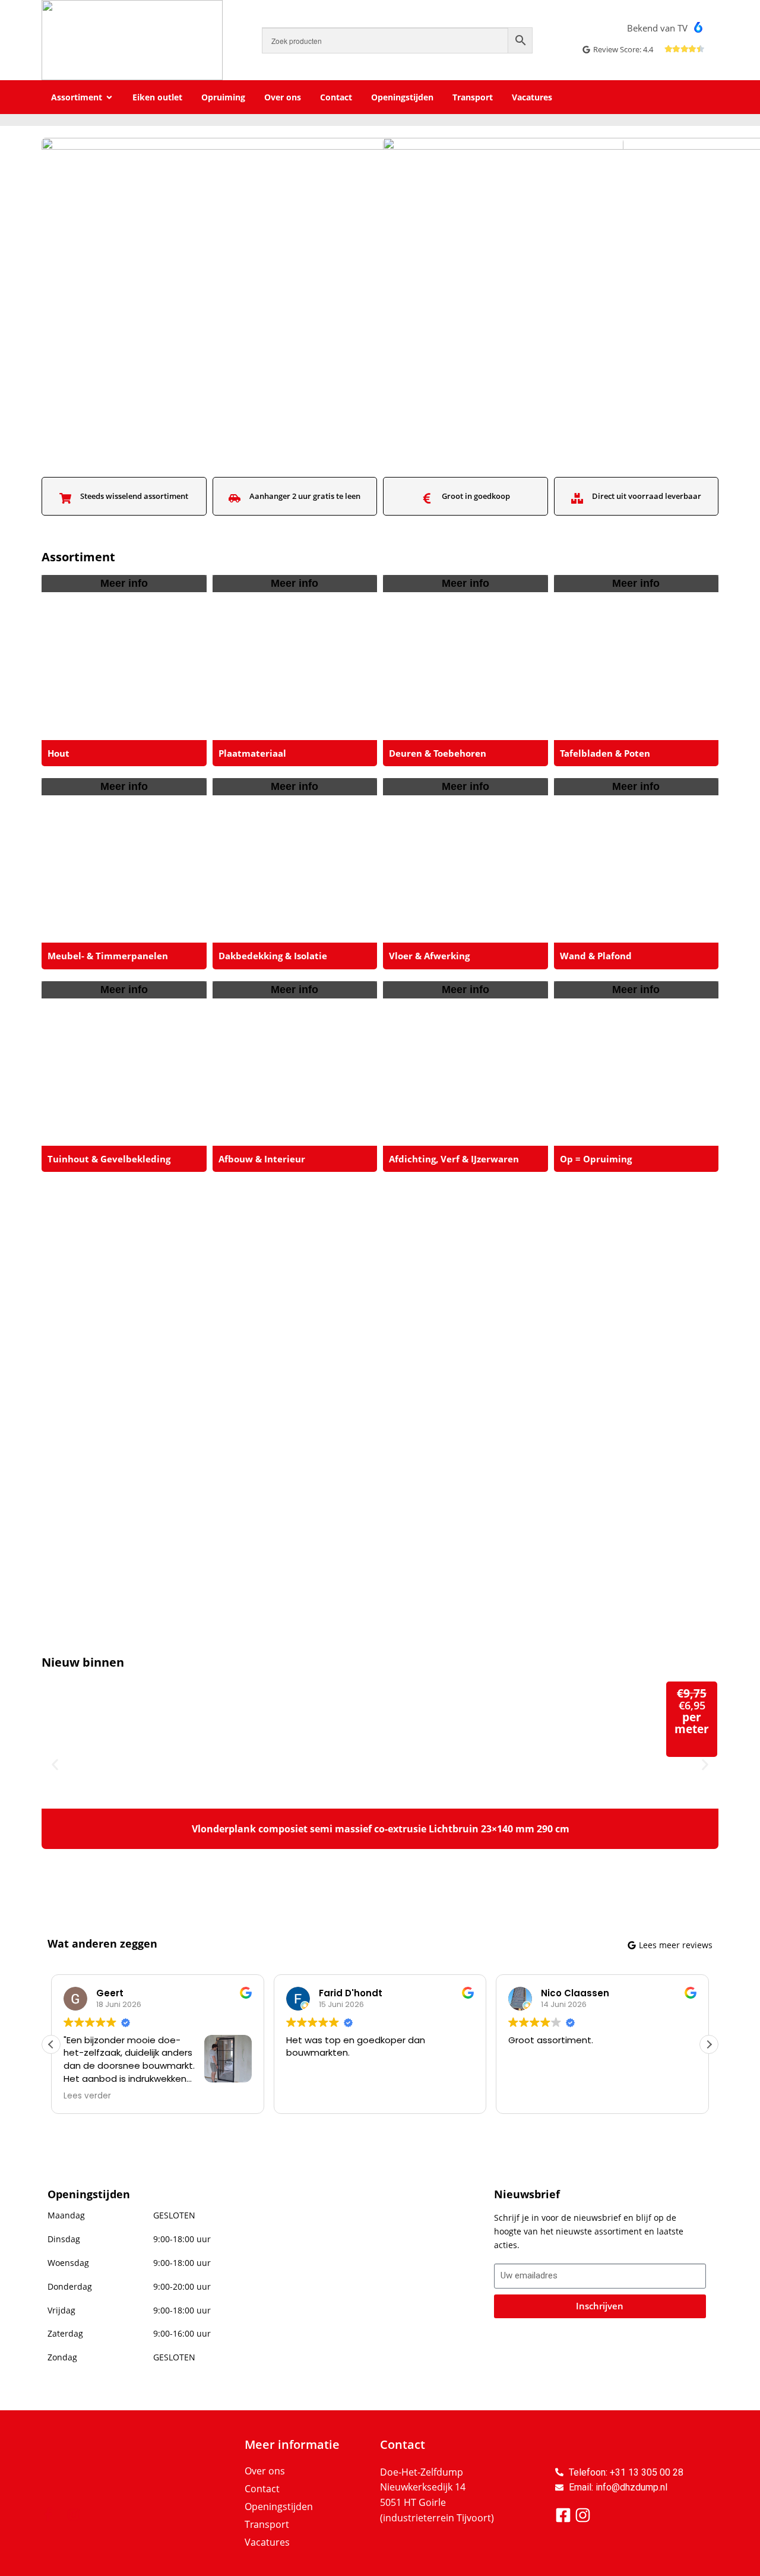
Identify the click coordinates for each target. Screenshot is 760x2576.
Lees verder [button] (87, 2096)
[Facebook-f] (48, 2515)
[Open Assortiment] (109, 97)
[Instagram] (74, 2515)
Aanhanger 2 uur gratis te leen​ (305, 496)
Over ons (265, 2471)
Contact (262, 2489)
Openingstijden (279, 2507)
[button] (55, 1764)
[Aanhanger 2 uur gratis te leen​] (235, 498)
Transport (267, 2524)
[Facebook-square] (563, 2515)
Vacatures (267, 2542)
